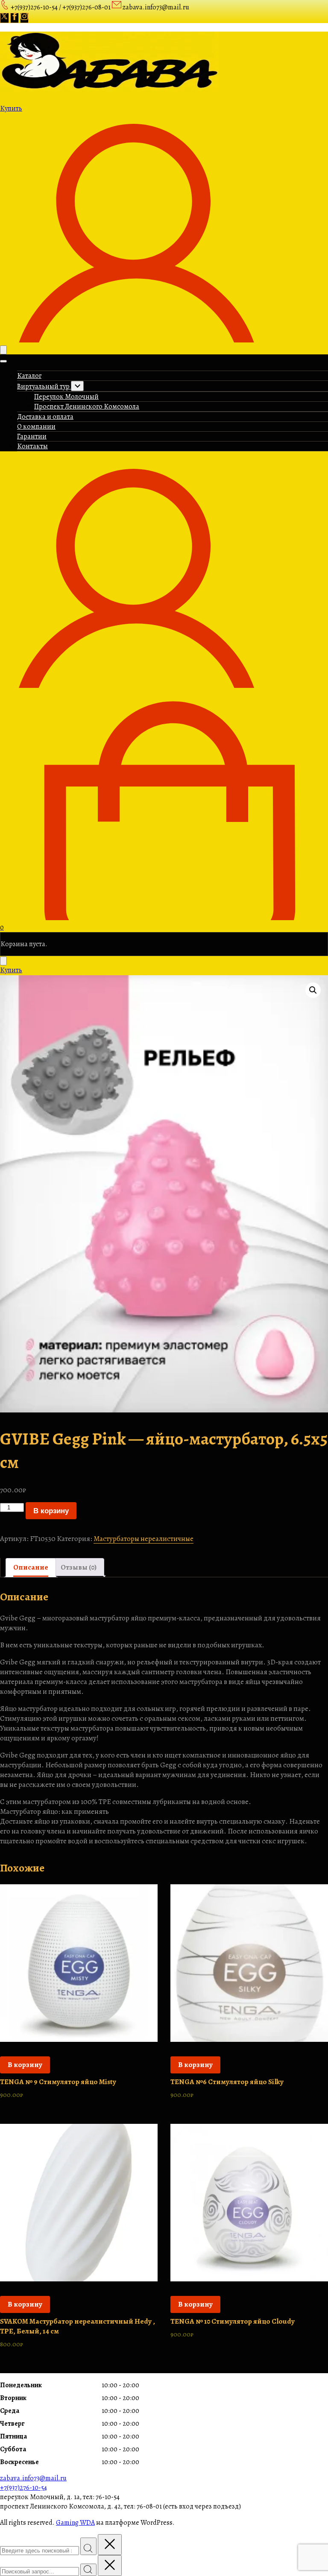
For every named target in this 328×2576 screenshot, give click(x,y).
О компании (36, 427)
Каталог (29, 376)
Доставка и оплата (45, 417)
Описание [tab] (31, 1567)
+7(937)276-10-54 (23, 2488)
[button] (313, 990)
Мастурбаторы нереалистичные (143, 1539)
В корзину (51, 1511)
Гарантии (32, 436)
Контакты (32, 446)
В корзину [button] (25, 2065)
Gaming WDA (75, 2523)
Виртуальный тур (44, 386)
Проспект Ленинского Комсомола (87, 406)
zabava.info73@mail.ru (33, 2478)
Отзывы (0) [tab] (79, 1567)
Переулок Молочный (66, 397)
